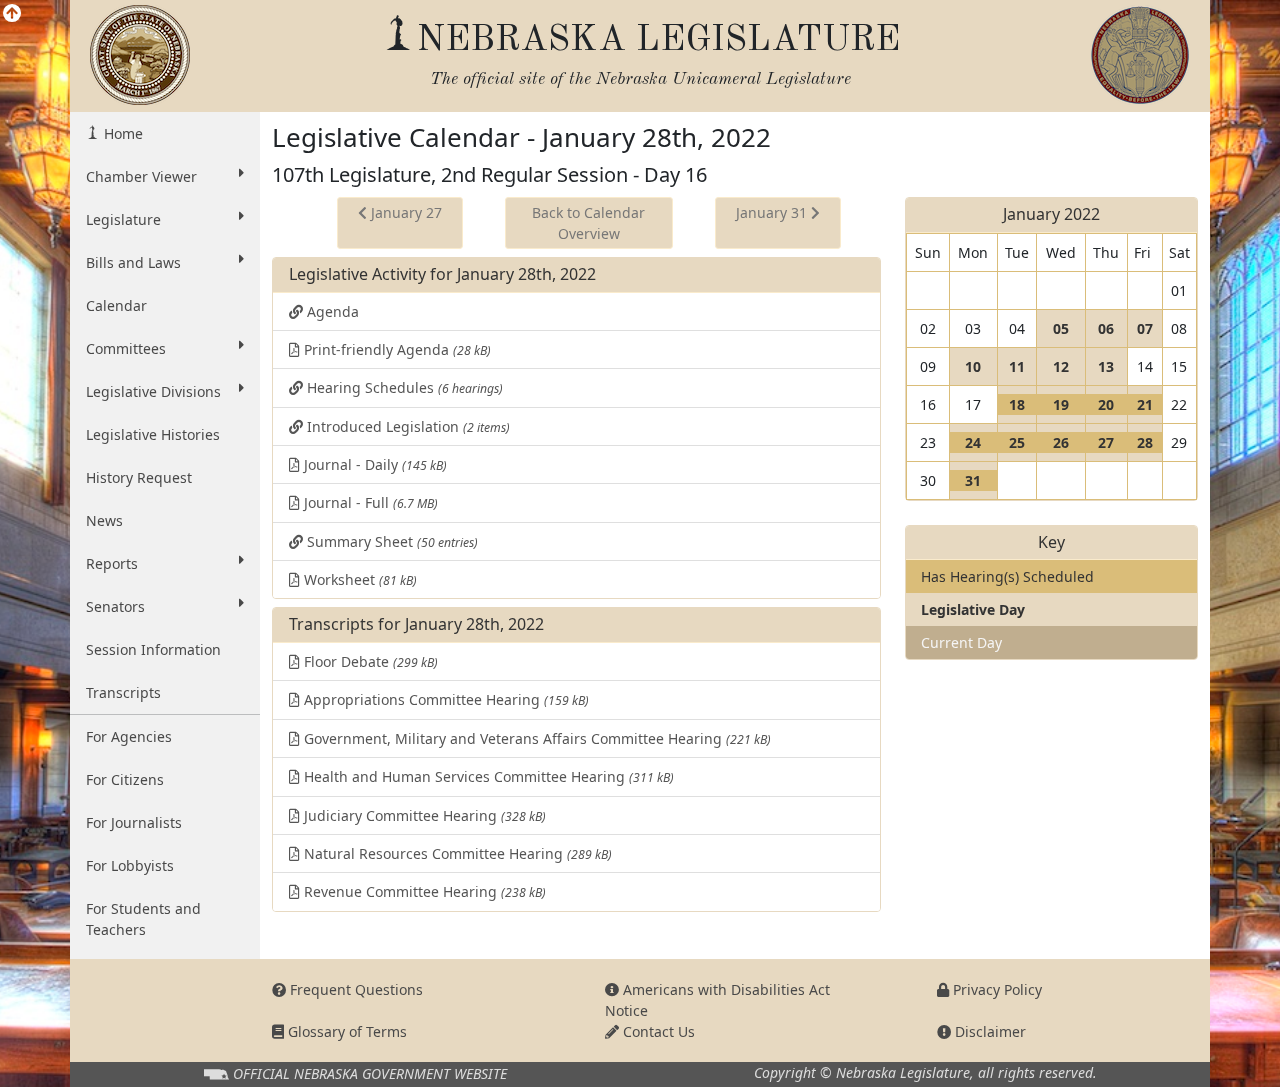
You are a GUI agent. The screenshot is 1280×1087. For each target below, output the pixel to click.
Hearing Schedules (403, 387)
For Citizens (125, 779)
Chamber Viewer (141, 176)
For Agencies (129, 736)
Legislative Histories (153, 434)
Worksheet (358, 579)
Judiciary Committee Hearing (423, 815)
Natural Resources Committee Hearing (456, 853)
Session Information (153, 649)
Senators (115, 606)
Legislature (123, 219)
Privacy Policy (995, 989)
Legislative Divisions (153, 391)
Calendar (116, 305)
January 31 (773, 212)
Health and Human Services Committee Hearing (487, 776)
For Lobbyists (130, 865)
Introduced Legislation (406, 426)
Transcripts (123, 692)
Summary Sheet (390, 541)
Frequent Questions (354, 989)
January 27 (404, 212)
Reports (112, 563)
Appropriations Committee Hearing (444, 699)
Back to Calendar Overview (588, 223)
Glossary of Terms (345, 1031)
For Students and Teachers (143, 919)
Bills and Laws (133, 262)
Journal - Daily (373, 464)
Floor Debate (369, 661)
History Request (139, 477)
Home (121, 133)
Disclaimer (988, 1031)
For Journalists (134, 822)
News (104, 520)
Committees (126, 348)
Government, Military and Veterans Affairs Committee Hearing (535, 738)
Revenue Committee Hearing (423, 891)
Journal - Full (369, 502)
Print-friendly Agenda (395, 349)
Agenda (331, 311)
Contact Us (657, 1031)
